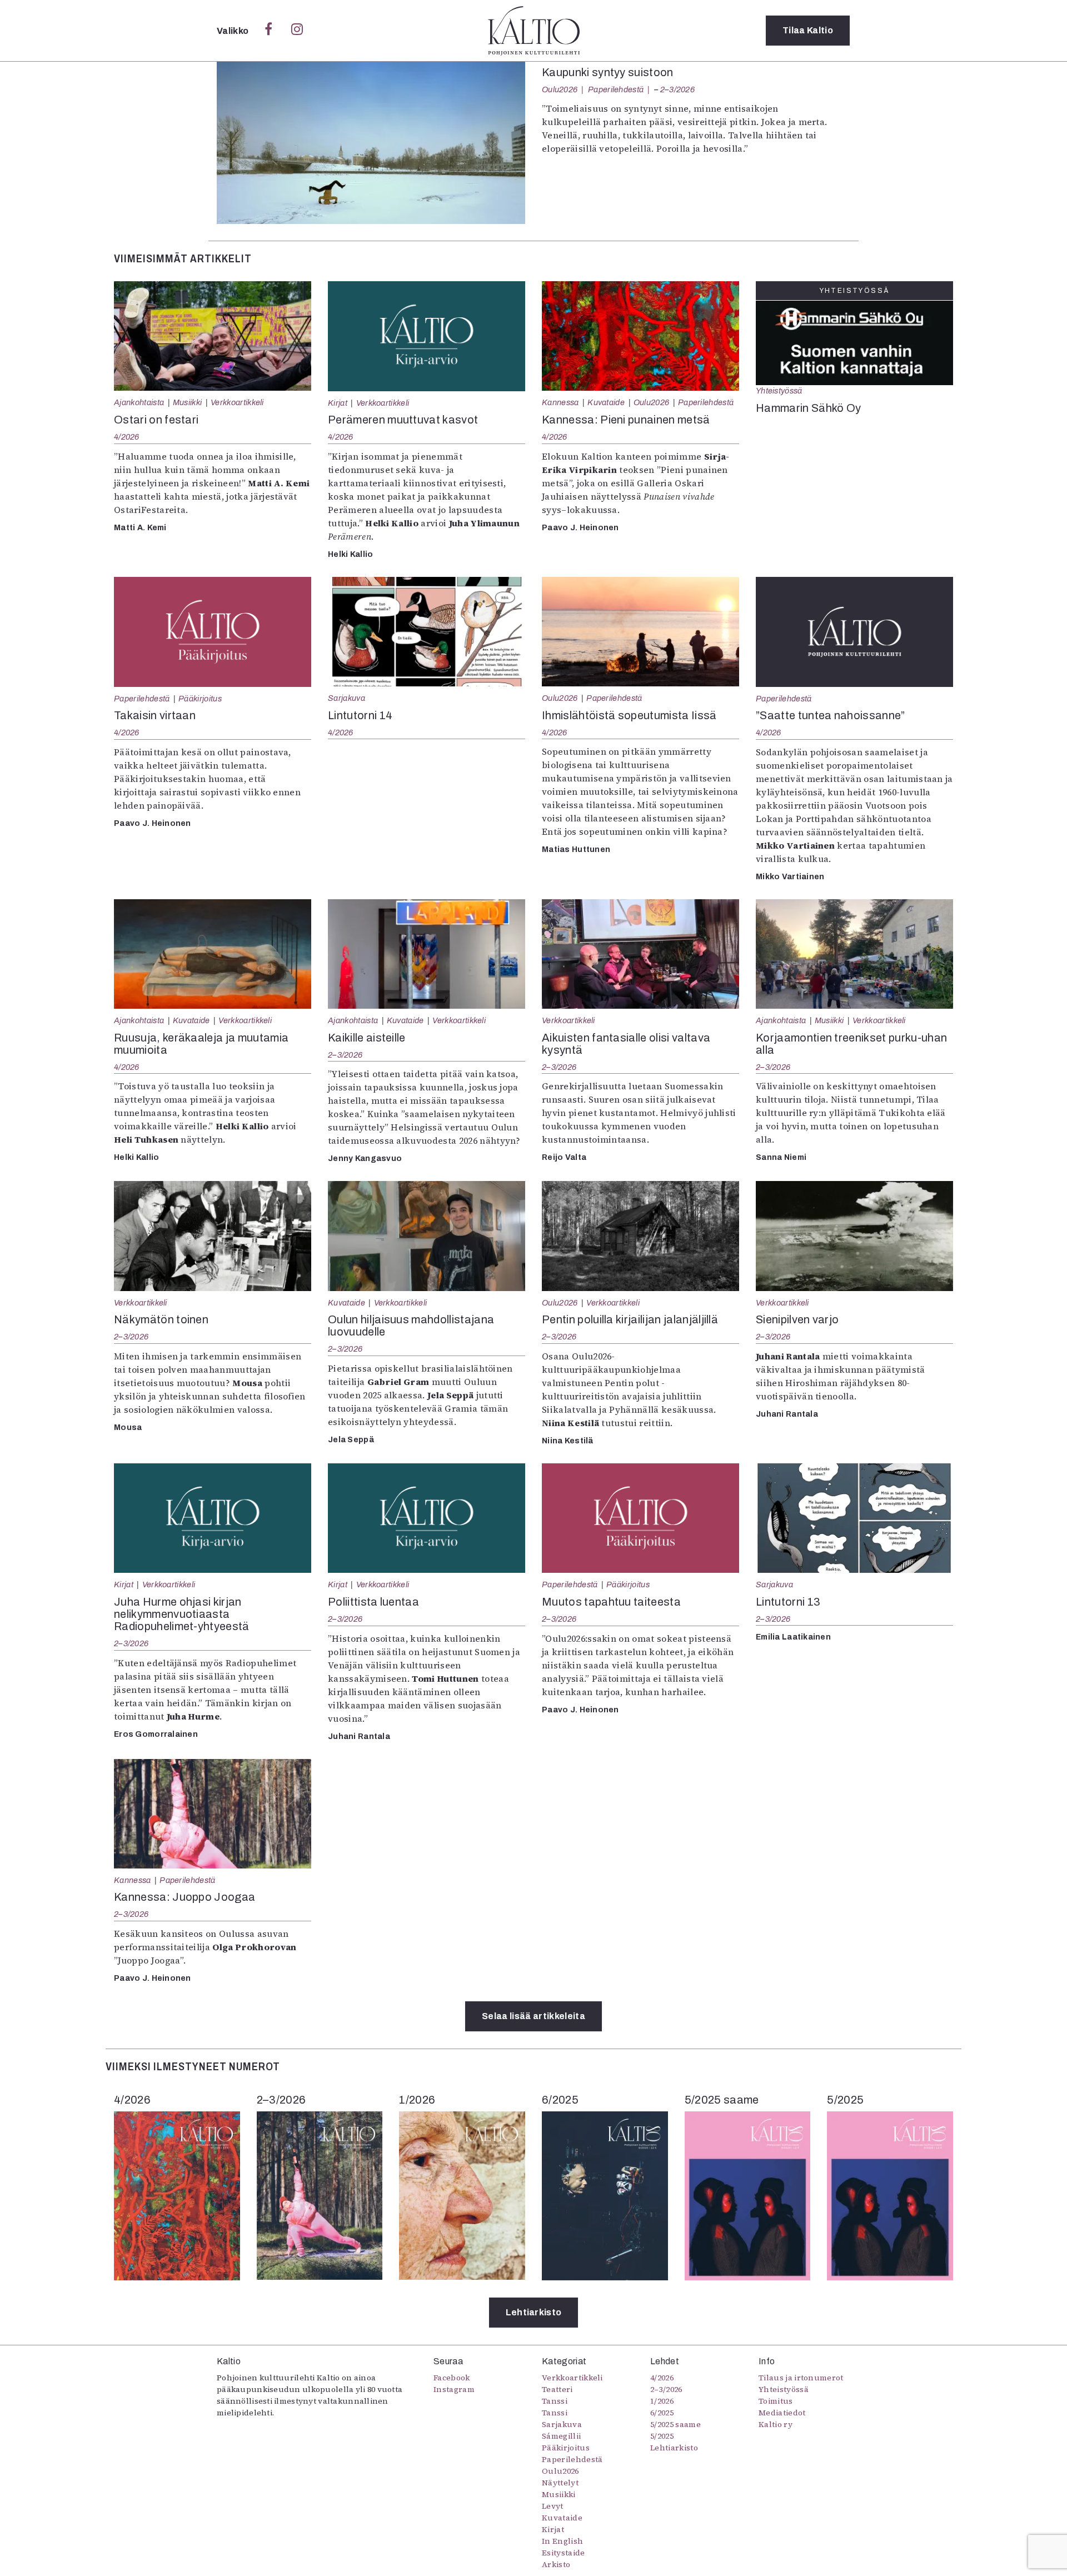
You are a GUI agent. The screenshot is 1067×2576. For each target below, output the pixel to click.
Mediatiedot (782, 2413)
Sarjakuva (346, 698)
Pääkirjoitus (200, 699)
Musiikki (188, 402)
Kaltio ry (776, 2424)
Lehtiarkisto (534, 2312)
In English (562, 2541)
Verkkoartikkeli (237, 402)
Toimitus (776, 2401)
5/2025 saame (675, 2424)
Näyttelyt (560, 2483)
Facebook (452, 2378)
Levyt (553, 2506)
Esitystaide (564, 2553)
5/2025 (662, 2436)
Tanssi (555, 2401)
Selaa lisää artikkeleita (533, 2016)
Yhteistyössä (779, 391)
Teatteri (557, 2389)
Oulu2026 (560, 89)
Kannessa (560, 402)
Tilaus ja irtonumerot (801, 2378)
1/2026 (662, 2401)
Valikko (234, 31)
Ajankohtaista (139, 402)
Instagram (454, 2389)
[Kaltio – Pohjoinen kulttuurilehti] (534, 31)
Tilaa (808, 30)
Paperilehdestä (616, 89)
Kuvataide (606, 402)
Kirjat (338, 403)
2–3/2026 (677, 89)
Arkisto (556, 2564)
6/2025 (662, 2413)
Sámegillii (561, 2436)
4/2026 (127, 437)
